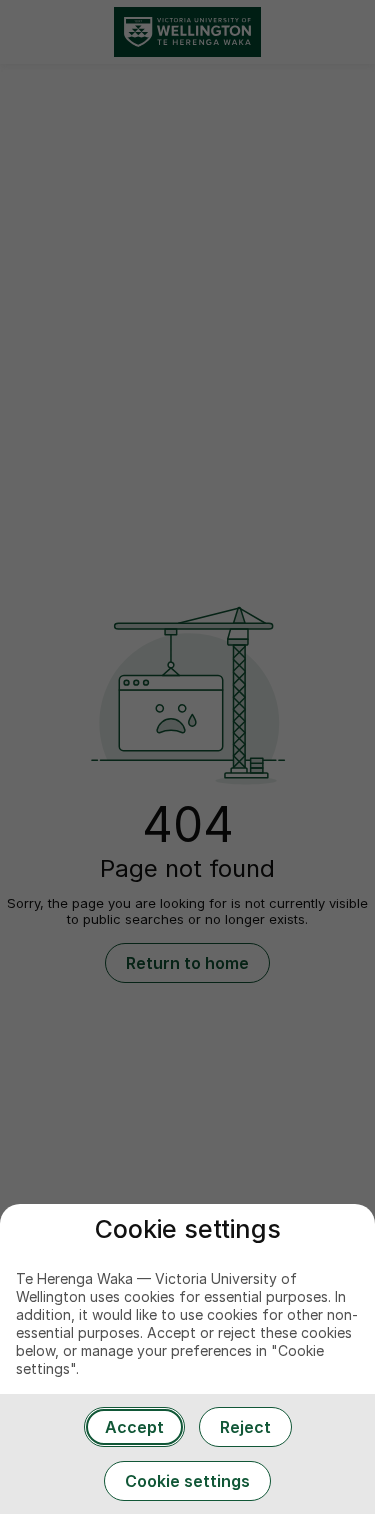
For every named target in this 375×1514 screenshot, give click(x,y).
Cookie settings (187, 1481)
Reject (245, 1427)
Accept (134, 1427)
